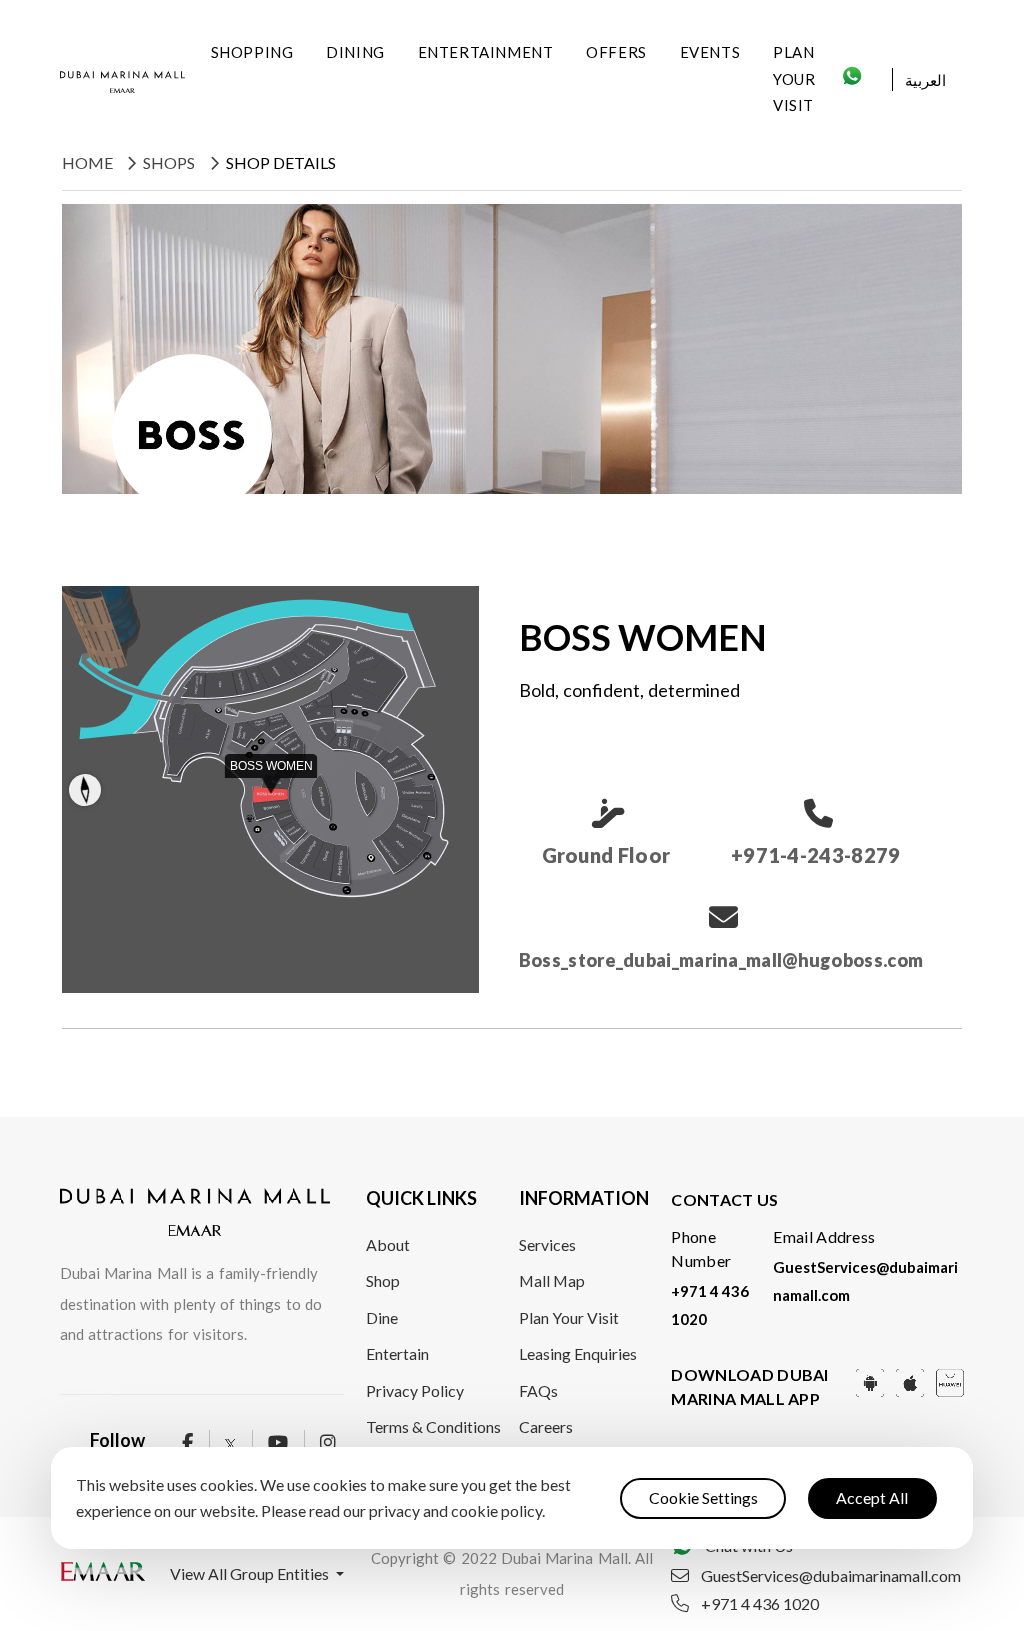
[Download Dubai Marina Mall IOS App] (910, 1380)
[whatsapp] (852, 81)
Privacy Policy (415, 1390)
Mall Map (552, 1280)
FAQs (538, 1390)
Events (710, 52)
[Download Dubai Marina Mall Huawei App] (950, 1380)
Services (547, 1244)
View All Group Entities (251, 1573)
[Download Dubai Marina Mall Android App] (870, 1380)
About (388, 1244)
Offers (616, 52)
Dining (355, 52)
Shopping (252, 52)
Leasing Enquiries (578, 1353)
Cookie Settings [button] (703, 1497)
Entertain (397, 1353)
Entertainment (486, 52)
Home (87, 162)
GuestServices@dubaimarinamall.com (831, 1576)
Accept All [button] (872, 1497)
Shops (169, 162)
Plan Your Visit (794, 78)
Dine (382, 1317)
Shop (383, 1280)
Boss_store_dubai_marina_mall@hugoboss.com (721, 960)
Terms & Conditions (433, 1426)
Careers (546, 1426)
